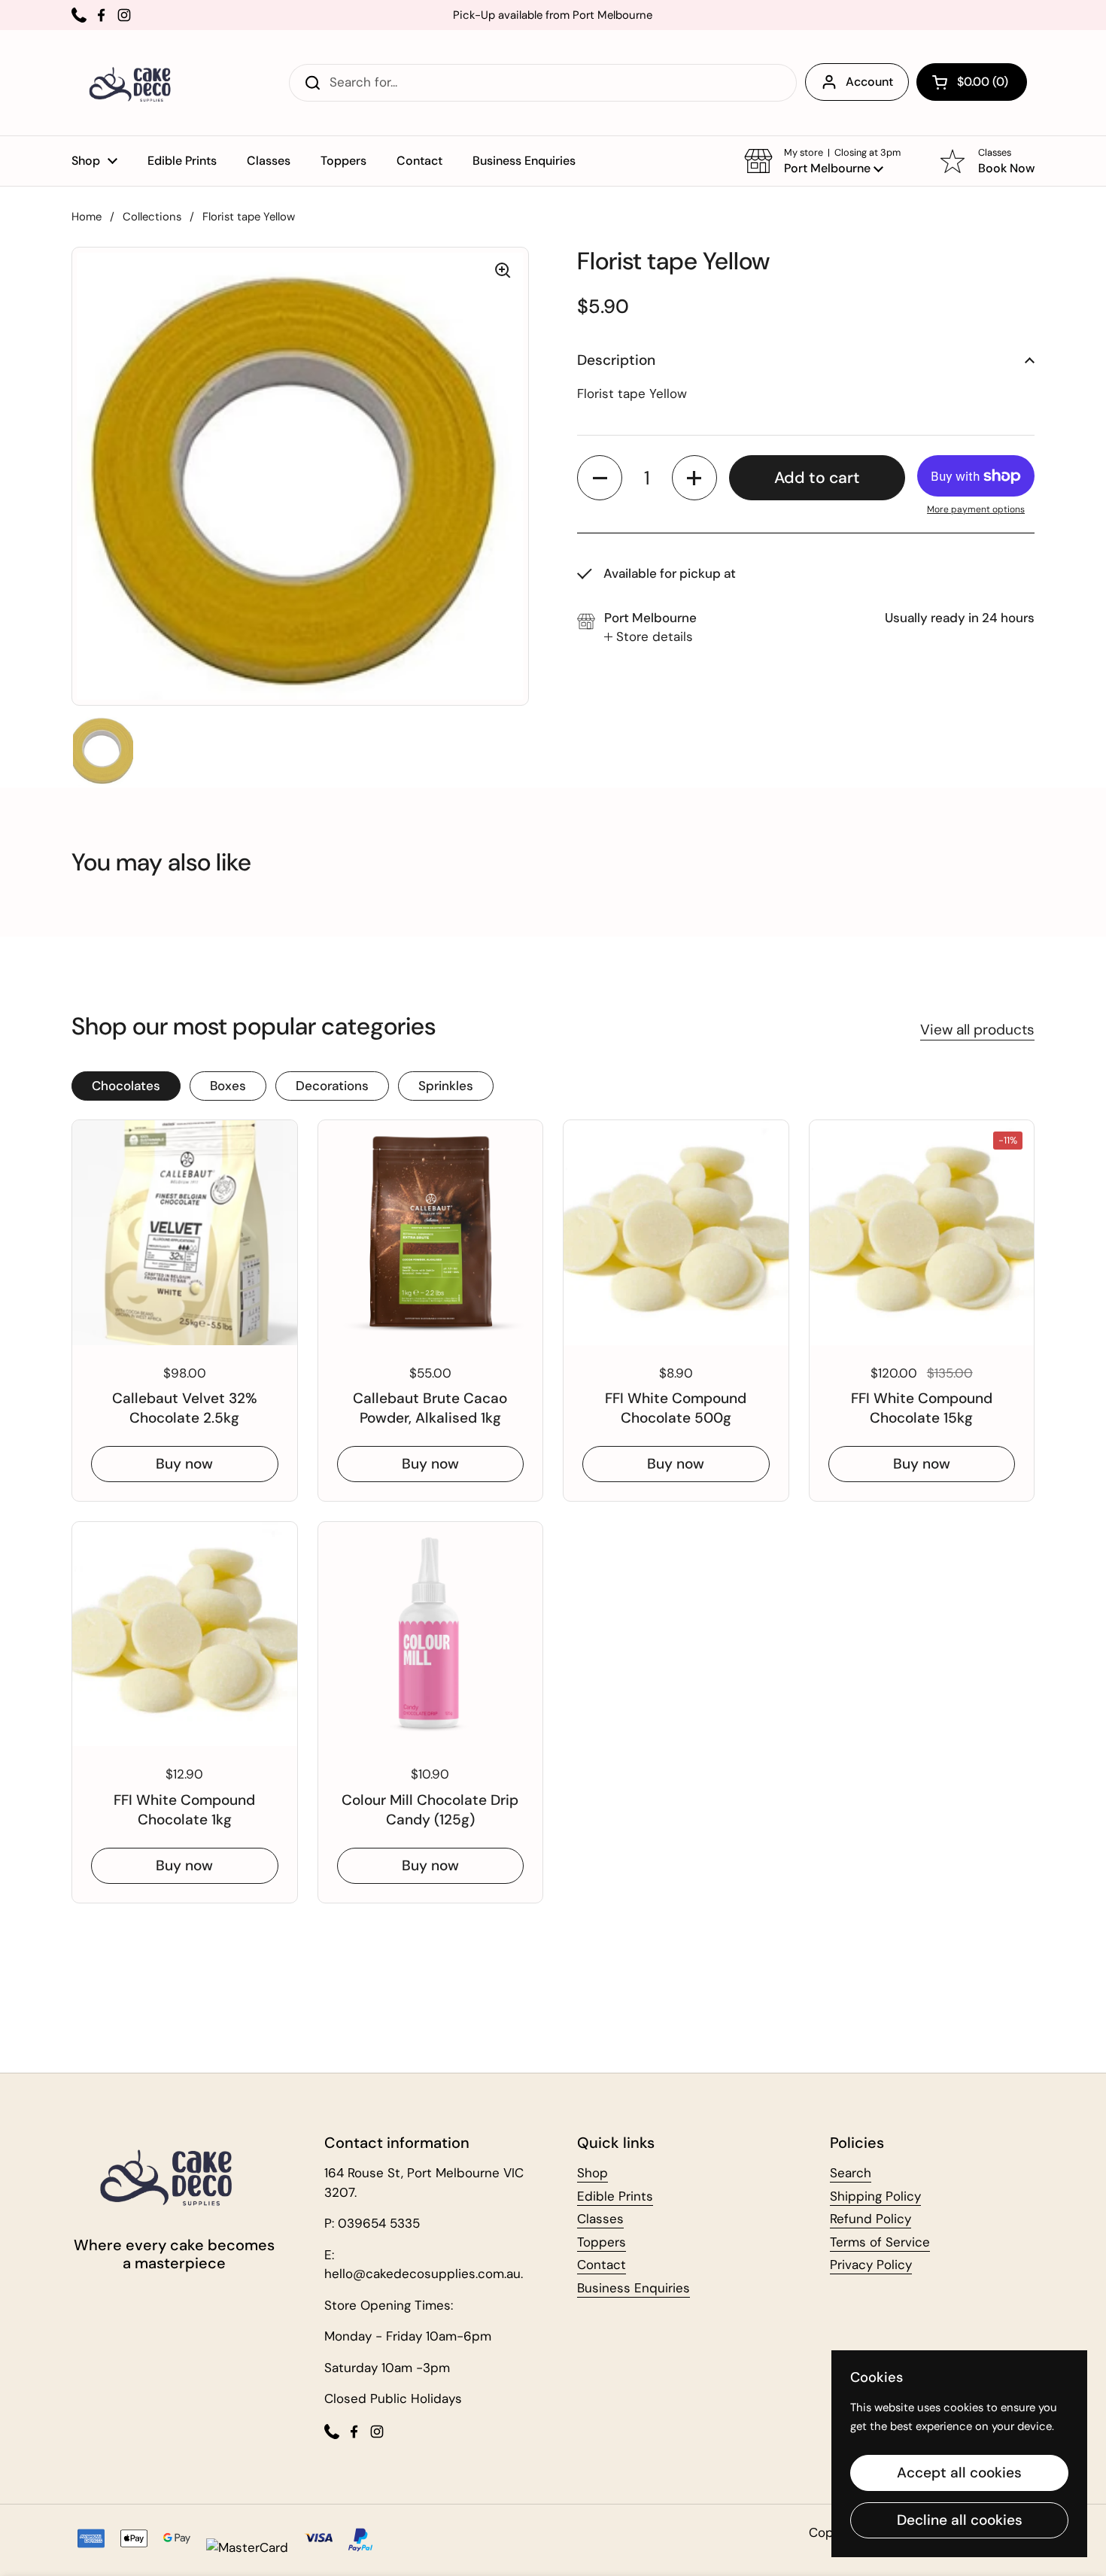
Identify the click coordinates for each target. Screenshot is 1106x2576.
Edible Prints (615, 2196)
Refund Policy (871, 2219)
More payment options (976, 509)
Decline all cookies (960, 2520)
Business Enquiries (634, 2288)
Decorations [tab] (332, 1086)
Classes (600, 2219)
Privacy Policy (871, 2265)
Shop (592, 2173)
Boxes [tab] (228, 1086)
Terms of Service (880, 2242)
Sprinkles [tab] (446, 1086)
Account (869, 82)
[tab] (649, 637)
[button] (972, 82)
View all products (977, 1030)
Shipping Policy (875, 2196)
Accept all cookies (959, 2473)
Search (851, 2173)
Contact (602, 2265)
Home (87, 217)
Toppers (602, 2242)
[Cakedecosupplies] (135, 83)
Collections (152, 217)
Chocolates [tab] (126, 1086)
